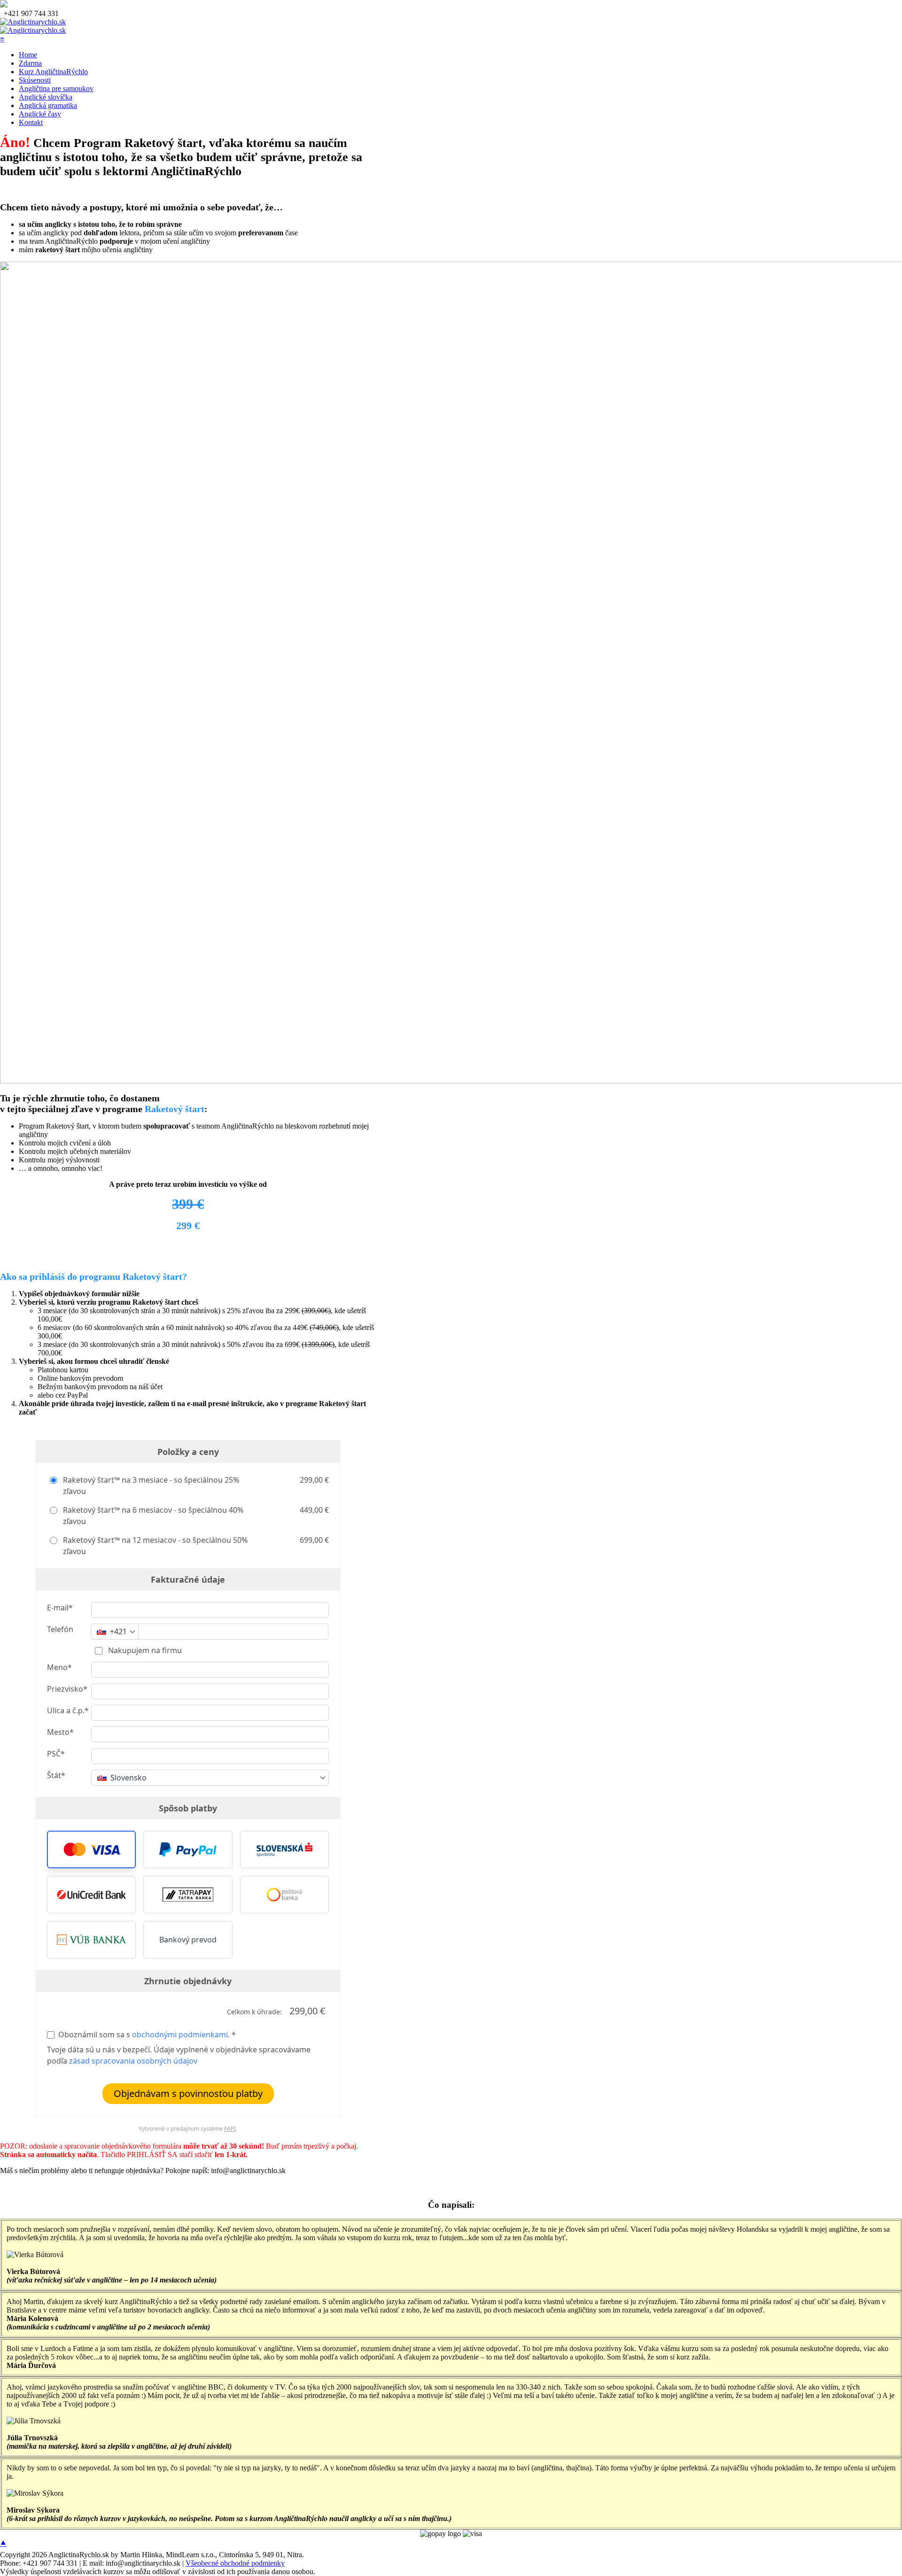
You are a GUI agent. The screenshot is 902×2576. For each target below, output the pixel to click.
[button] (91, 1849)
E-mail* (60, 1608)
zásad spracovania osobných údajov (133, 2061)
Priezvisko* (67, 1689)
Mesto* (60, 1732)
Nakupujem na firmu (144, 1650)
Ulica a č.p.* (68, 1710)
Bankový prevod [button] (188, 1940)
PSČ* (56, 1754)
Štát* (56, 1775)
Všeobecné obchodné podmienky (235, 2563)
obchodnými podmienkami (180, 2034)
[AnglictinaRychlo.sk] (33, 22)
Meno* (59, 1667)
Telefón (60, 1629)
